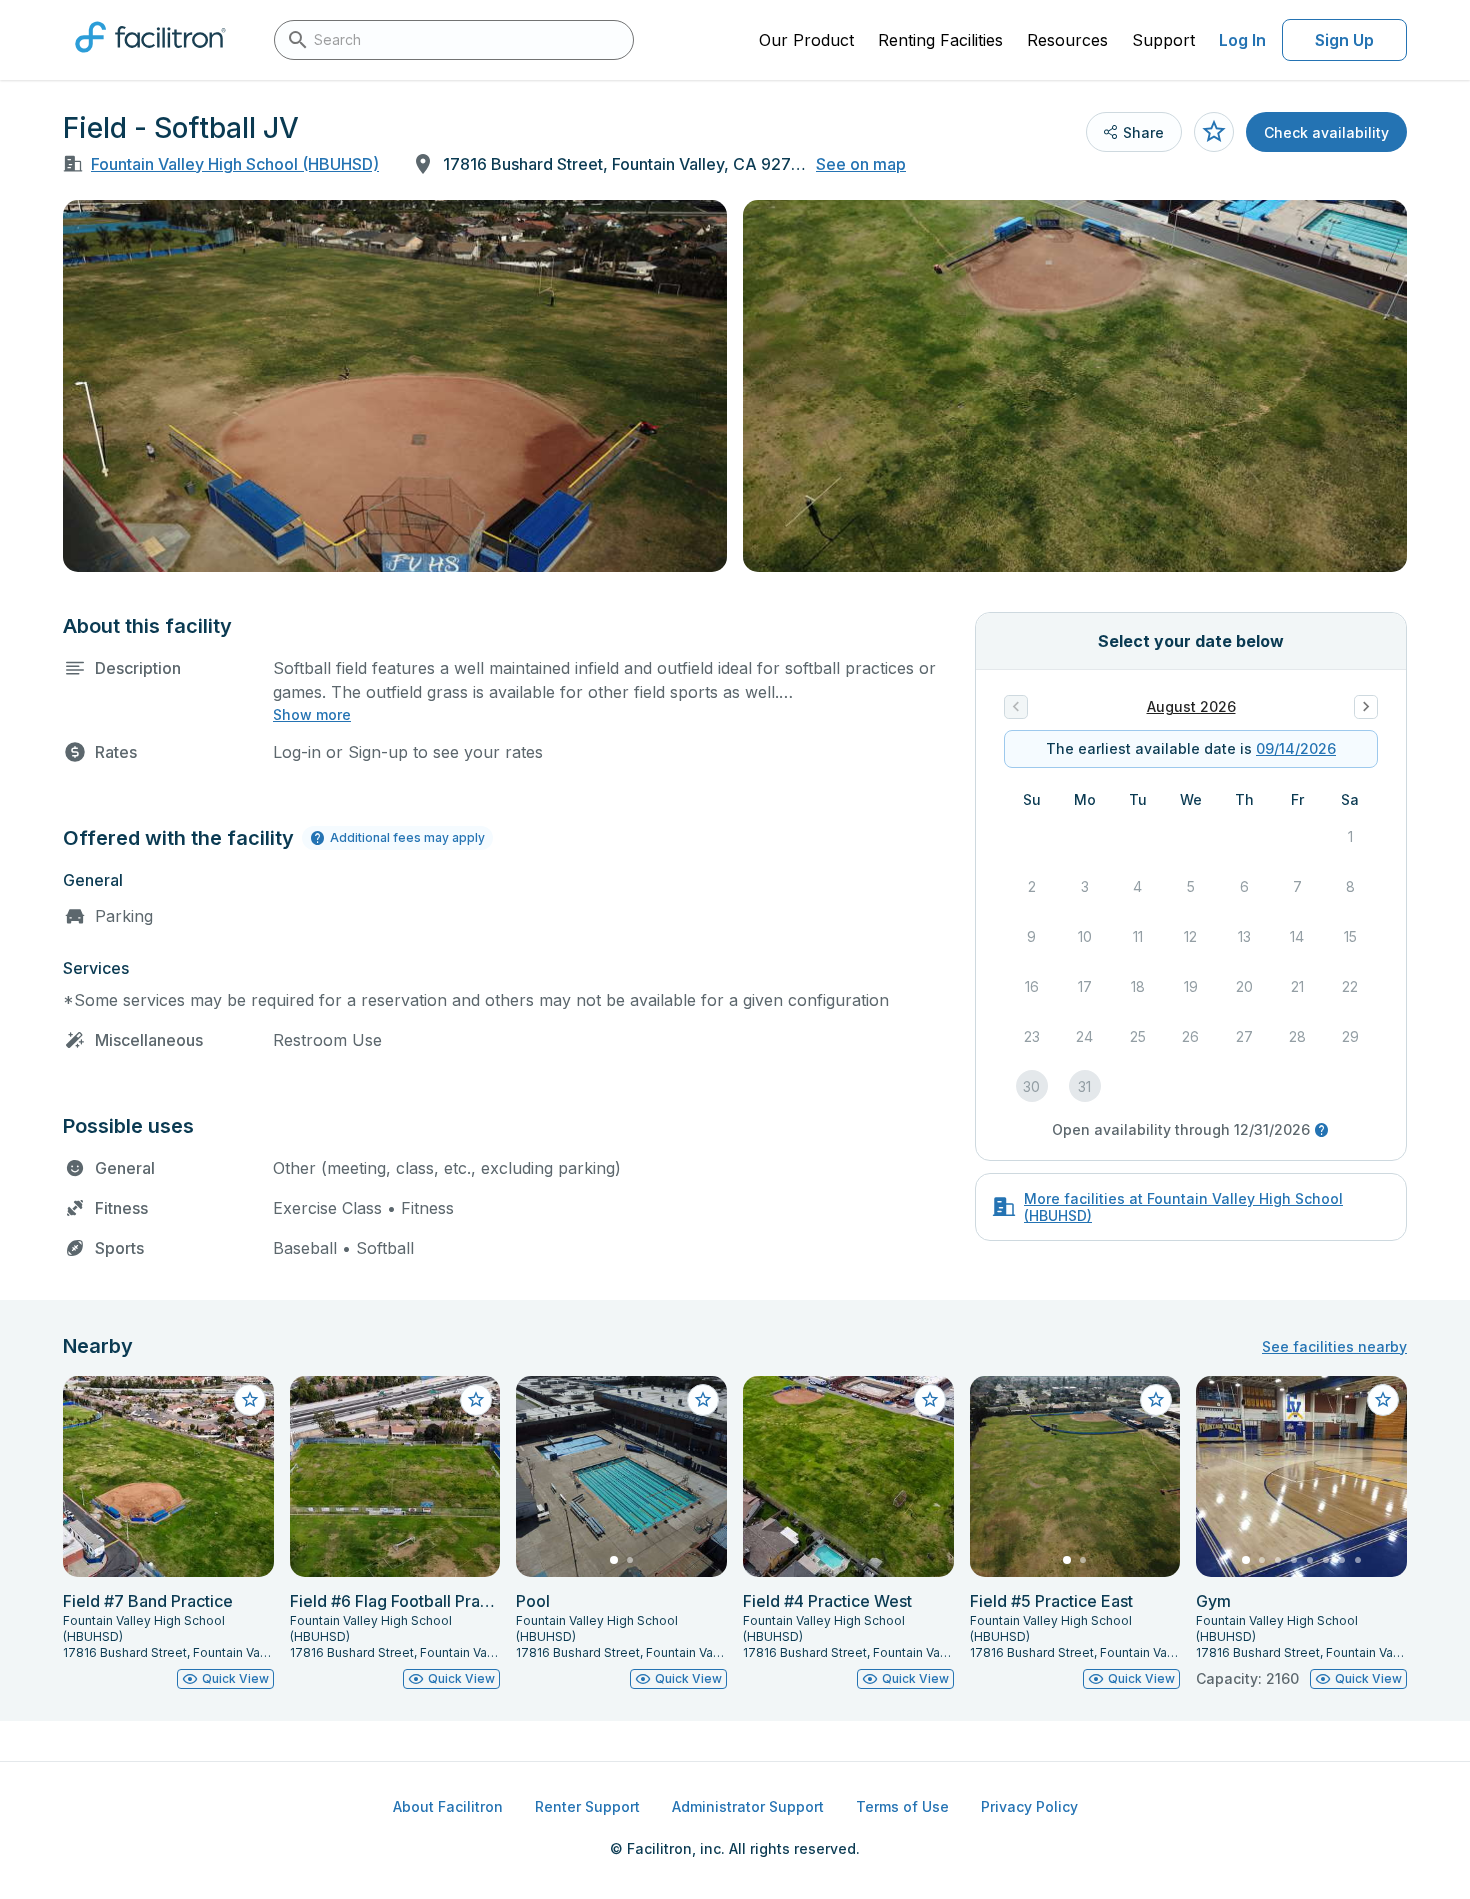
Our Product (806, 40)
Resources (1067, 40)
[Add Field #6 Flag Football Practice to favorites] (476, 1400)
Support (1163, 40)
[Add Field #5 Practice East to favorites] (1156, 1400)
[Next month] (1366, 707)
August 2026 (1191, 706)
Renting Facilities (940, 40)
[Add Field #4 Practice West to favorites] (930, 1400)
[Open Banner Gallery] (395, 386)
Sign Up (1344, 40)
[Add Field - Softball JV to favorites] (1214, 132)
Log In (1242, 40)
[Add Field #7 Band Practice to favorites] (250, 1400)
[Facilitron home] (150, 59)
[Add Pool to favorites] (703, 1400)
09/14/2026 (1296, 748)
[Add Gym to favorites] (1383, 1400)
